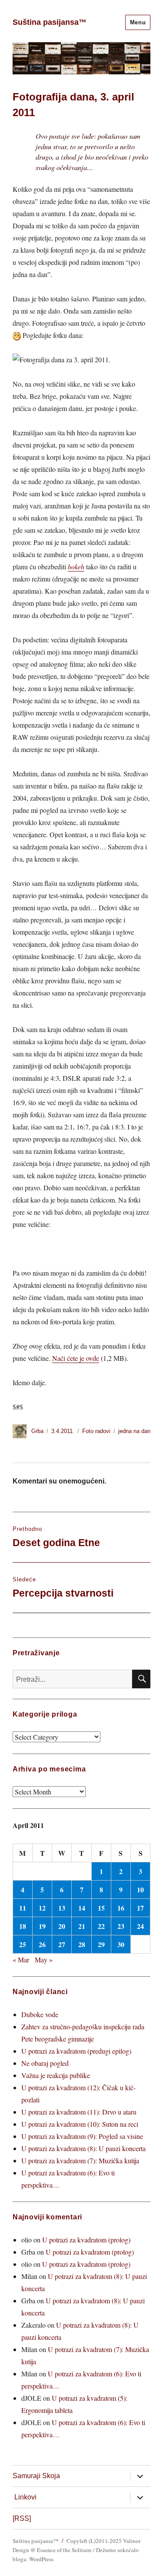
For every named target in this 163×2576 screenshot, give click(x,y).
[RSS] (22, 2518)
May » (44, 1960)
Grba (37, 1431)
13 (62, 1908)
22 (101, 1926)
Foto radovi (96, 1431)
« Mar (21, 1960)
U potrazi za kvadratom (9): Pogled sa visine (82, 2136)
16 (121, 1908)
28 (82, 1944)
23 (121, 1926)
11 (23, 1908)
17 (140, 1908)
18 (23, 1926)
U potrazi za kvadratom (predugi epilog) (76, 2051)
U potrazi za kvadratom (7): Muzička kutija (80, 2160)
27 (62, 1944)
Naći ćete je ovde (76, 1358)
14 (82, 1908)
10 (140, 1889)
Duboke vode (40, 2014)
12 (42, 1908)
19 (42, 1926)
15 (101, 1908)
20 (62, 1926)
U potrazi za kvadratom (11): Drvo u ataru (79, 2112)
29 (101, 1944)
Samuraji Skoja (36, 2476)
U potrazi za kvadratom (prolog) (86, 2240)
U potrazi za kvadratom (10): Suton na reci (80, 2124)
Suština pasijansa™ (50, 22)
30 (121, 1944)
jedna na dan (134, 1431)
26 (42, 1944)
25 (23, 1944)
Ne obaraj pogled (45, 2063)
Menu (138, 22)
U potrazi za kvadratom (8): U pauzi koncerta (83, 2148)
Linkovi (25, 2497)
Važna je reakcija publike (56, 2075)
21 (82, 1926)
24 (140, 1926)
